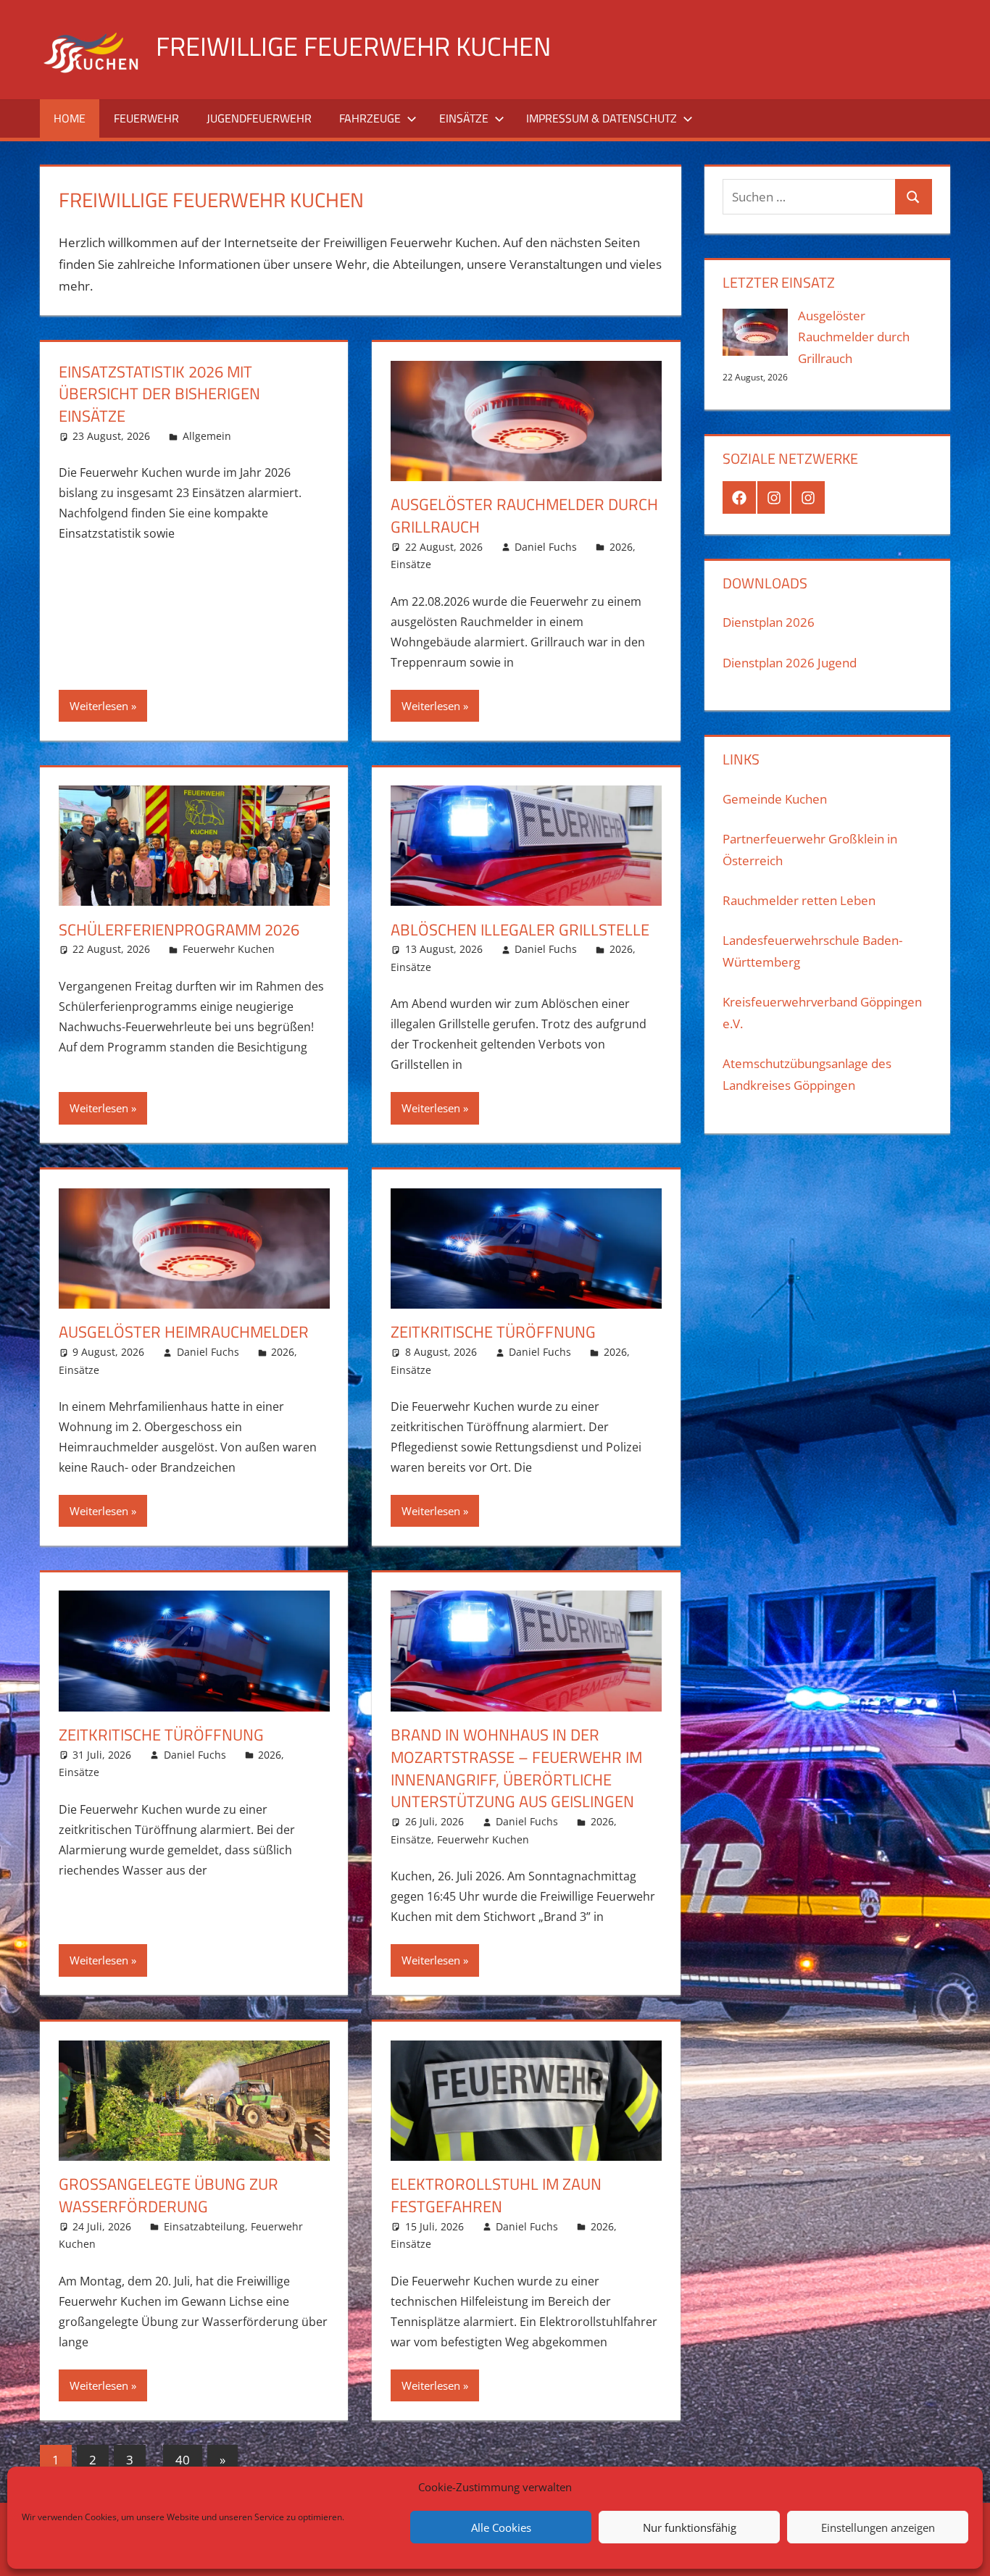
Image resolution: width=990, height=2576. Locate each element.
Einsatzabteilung (204, 2226)
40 (183, 2460)
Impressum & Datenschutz (602, 118)
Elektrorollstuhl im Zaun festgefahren (496, 2195)
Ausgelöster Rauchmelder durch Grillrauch (524, 516)
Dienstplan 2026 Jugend (790, 663)
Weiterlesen (99, 706)
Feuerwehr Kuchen (229, 949)
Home (70, 118)
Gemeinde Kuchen (775, 799)
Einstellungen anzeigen (878, 2527)
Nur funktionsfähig (690, 2527)
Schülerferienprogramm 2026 (179, 930)
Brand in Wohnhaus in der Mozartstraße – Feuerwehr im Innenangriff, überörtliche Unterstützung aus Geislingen (516, 1768)
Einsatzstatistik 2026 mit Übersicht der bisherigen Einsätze (159, 394)
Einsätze (464, 118)
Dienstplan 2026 (769, 622)
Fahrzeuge (370, 118)
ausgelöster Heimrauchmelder (184, 1332)
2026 (621, 547)
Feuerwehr (146, 118)
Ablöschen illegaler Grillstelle (520, 930)
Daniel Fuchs (546, 547)
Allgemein (207, 436)
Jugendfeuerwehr (259, 118)
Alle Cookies (501, 2527)
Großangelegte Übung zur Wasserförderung (169, 2195)
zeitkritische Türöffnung (493, 1332)
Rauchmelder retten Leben (799, 900)
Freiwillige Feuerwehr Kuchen (353, 46)
